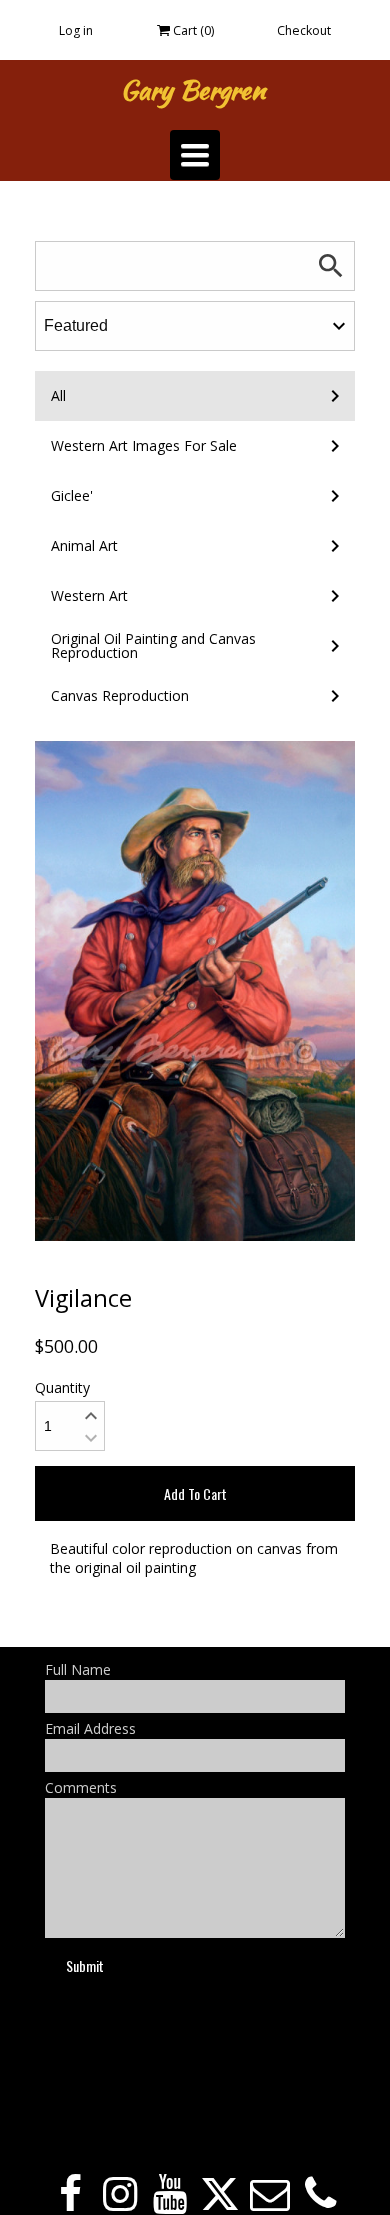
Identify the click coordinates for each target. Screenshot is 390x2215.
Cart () (192, 30)
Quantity (62, 1387)
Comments (81, 1787)
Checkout (304, 30)
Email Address (90, 1728)
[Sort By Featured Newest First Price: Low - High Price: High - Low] (195, 326)
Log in (76, 30)
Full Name (78, 1669)
